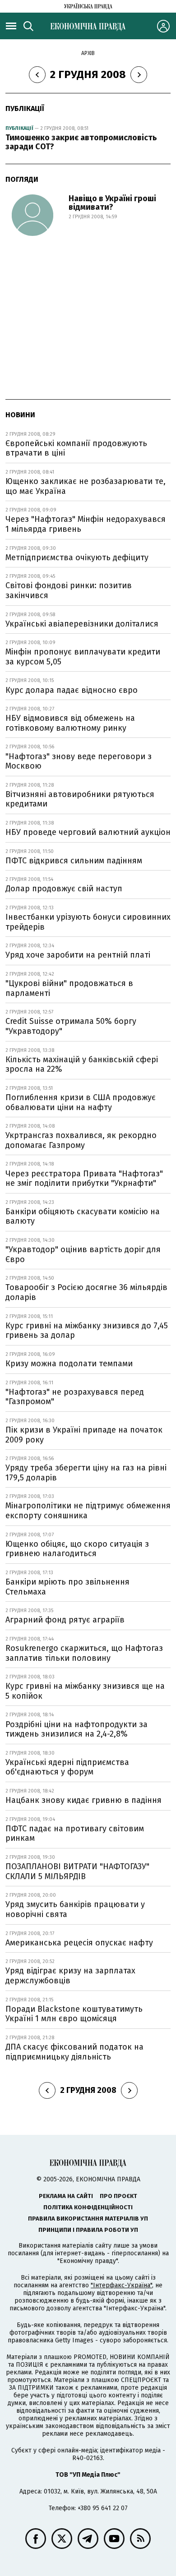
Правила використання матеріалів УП (88, 2219)
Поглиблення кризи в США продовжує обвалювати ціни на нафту (81, 1102)
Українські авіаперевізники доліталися (82, 624)
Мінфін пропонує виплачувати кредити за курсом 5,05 (83, 657)
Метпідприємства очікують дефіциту (77, 558)
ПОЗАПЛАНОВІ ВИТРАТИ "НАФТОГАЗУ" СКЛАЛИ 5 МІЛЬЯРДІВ (77, 1871)
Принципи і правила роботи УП (88, 2230)
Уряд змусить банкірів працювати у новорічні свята (75, 1909)
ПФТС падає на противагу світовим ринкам (75, 1834)
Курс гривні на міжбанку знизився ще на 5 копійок (85, 1691)
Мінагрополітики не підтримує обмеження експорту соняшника (88, 1511)
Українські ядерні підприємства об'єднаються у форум (67, 1767)
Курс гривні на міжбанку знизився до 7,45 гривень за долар (87, 1331)
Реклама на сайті (66, 2196)
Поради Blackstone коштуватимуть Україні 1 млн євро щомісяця (74, 2014)
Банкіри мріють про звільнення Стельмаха (67, 1587)
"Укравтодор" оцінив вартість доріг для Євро (83, 1254)
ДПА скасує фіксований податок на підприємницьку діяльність (74, 2052)
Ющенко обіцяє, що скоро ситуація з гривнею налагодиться (77, 1549)
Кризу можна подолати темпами (69, 1364)
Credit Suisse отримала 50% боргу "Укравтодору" (71, 1026)
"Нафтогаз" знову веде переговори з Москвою (79, 761)
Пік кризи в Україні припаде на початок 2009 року (84, 1435)
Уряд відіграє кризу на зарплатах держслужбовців (70, 1976)
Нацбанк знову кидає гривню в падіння (83, 1800)
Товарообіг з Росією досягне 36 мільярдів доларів (86, 1292)
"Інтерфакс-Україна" (121, 2285)
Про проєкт (118, 2196)
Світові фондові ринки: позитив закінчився (69, 590)
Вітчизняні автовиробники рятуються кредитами (80, 799)
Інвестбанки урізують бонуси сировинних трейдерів (88, 922)
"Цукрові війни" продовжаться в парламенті (69, 988)
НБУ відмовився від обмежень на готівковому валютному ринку (70, 723)
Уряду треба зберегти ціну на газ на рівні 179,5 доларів (86, 1473)
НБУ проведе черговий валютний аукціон (88, 832)
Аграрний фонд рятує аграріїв (65, 1620)
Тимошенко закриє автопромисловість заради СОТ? (81, 142)
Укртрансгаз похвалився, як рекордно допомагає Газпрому (81, 1140)
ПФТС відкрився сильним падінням (74, 861)
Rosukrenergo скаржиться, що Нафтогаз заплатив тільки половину (84, 1653)
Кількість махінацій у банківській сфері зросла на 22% (82, 1065)
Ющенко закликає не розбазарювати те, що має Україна (86, 486)
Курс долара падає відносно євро (72, 690)
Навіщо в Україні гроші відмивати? (112, 203)
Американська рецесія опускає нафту (79, 1943)
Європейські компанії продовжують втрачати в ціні (76, 448)
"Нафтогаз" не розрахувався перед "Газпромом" (75, 1397)
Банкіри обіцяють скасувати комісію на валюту (83, 1217)
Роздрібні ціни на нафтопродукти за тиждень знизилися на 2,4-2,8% (76, 1729)
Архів (88, 53)
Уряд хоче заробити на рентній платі (78, 955)
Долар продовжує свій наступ (64, 889)
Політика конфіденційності (88, 2207)
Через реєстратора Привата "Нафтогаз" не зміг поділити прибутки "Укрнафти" (84, 1179)
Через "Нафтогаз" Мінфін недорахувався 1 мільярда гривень (86, 524)
